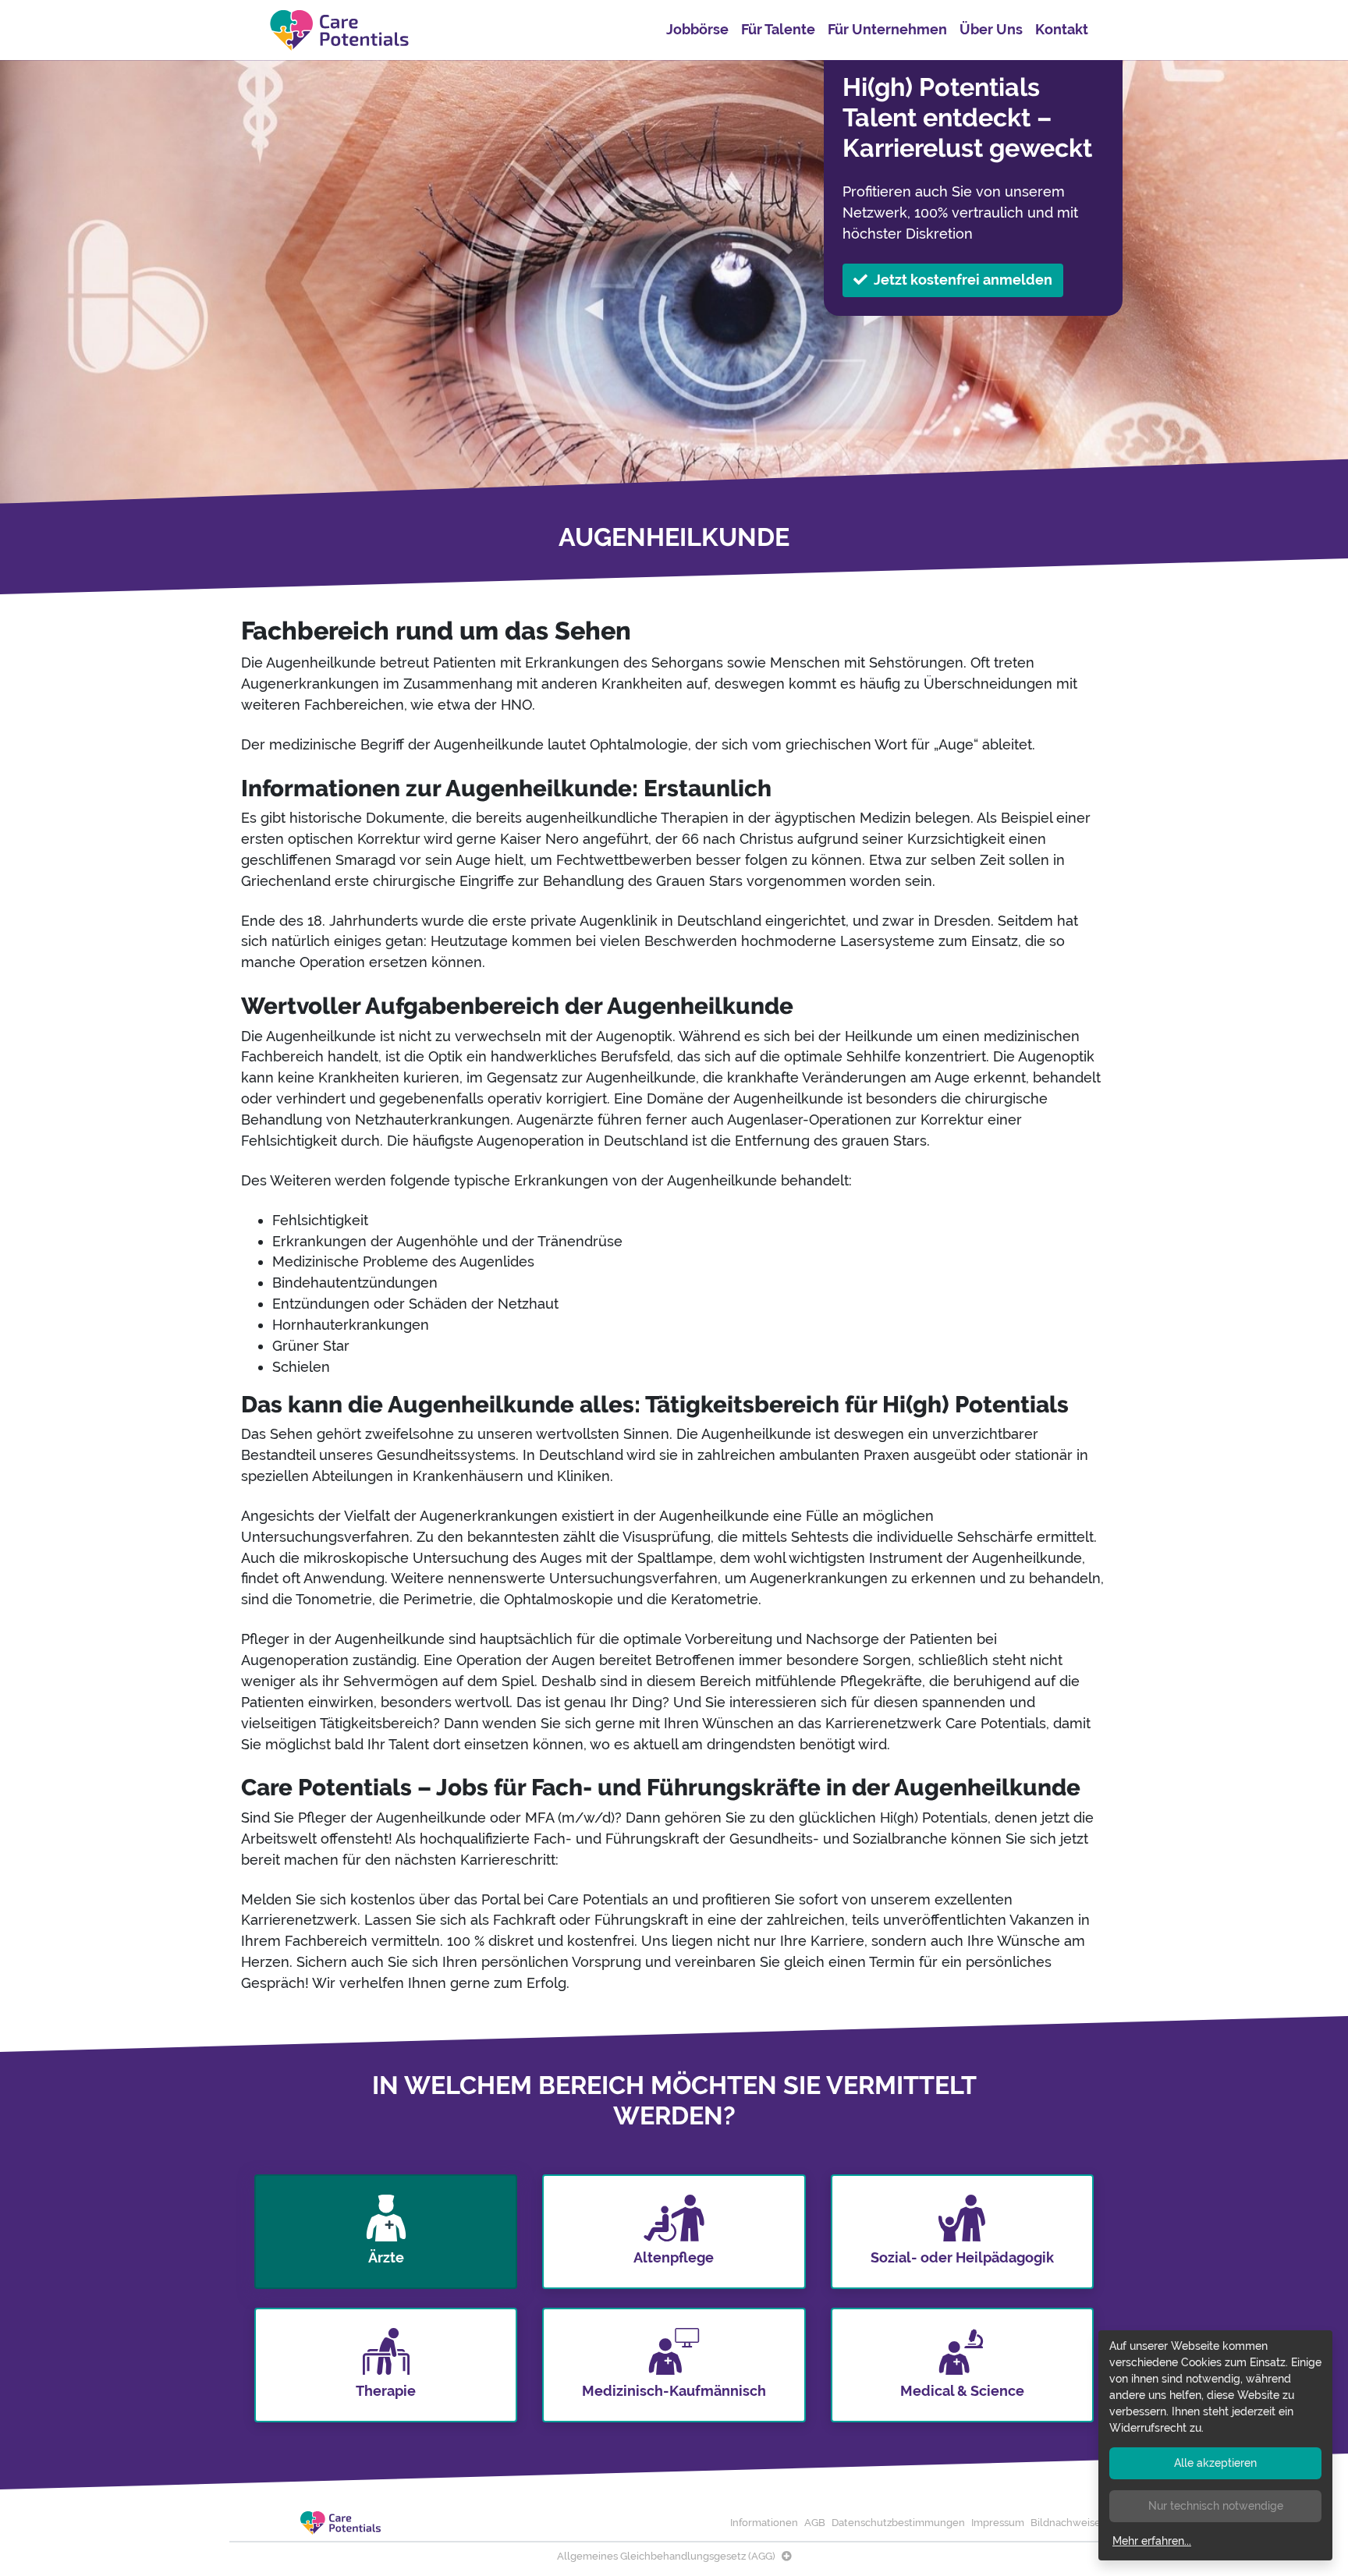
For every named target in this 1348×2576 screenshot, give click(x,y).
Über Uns (991, 29)
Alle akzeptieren (1215, 2463)
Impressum (998, 2523)
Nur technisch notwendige (1216, 2506)
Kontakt (1062, 29)
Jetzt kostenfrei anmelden (963, 280)
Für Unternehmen (887, 29)
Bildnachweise (1066, 2523)
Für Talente (778, 29)
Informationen (764, 2523)
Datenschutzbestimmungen (898, 2523)
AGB (815, 2523)
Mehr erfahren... (1152, 2541)
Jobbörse (697, 29)
